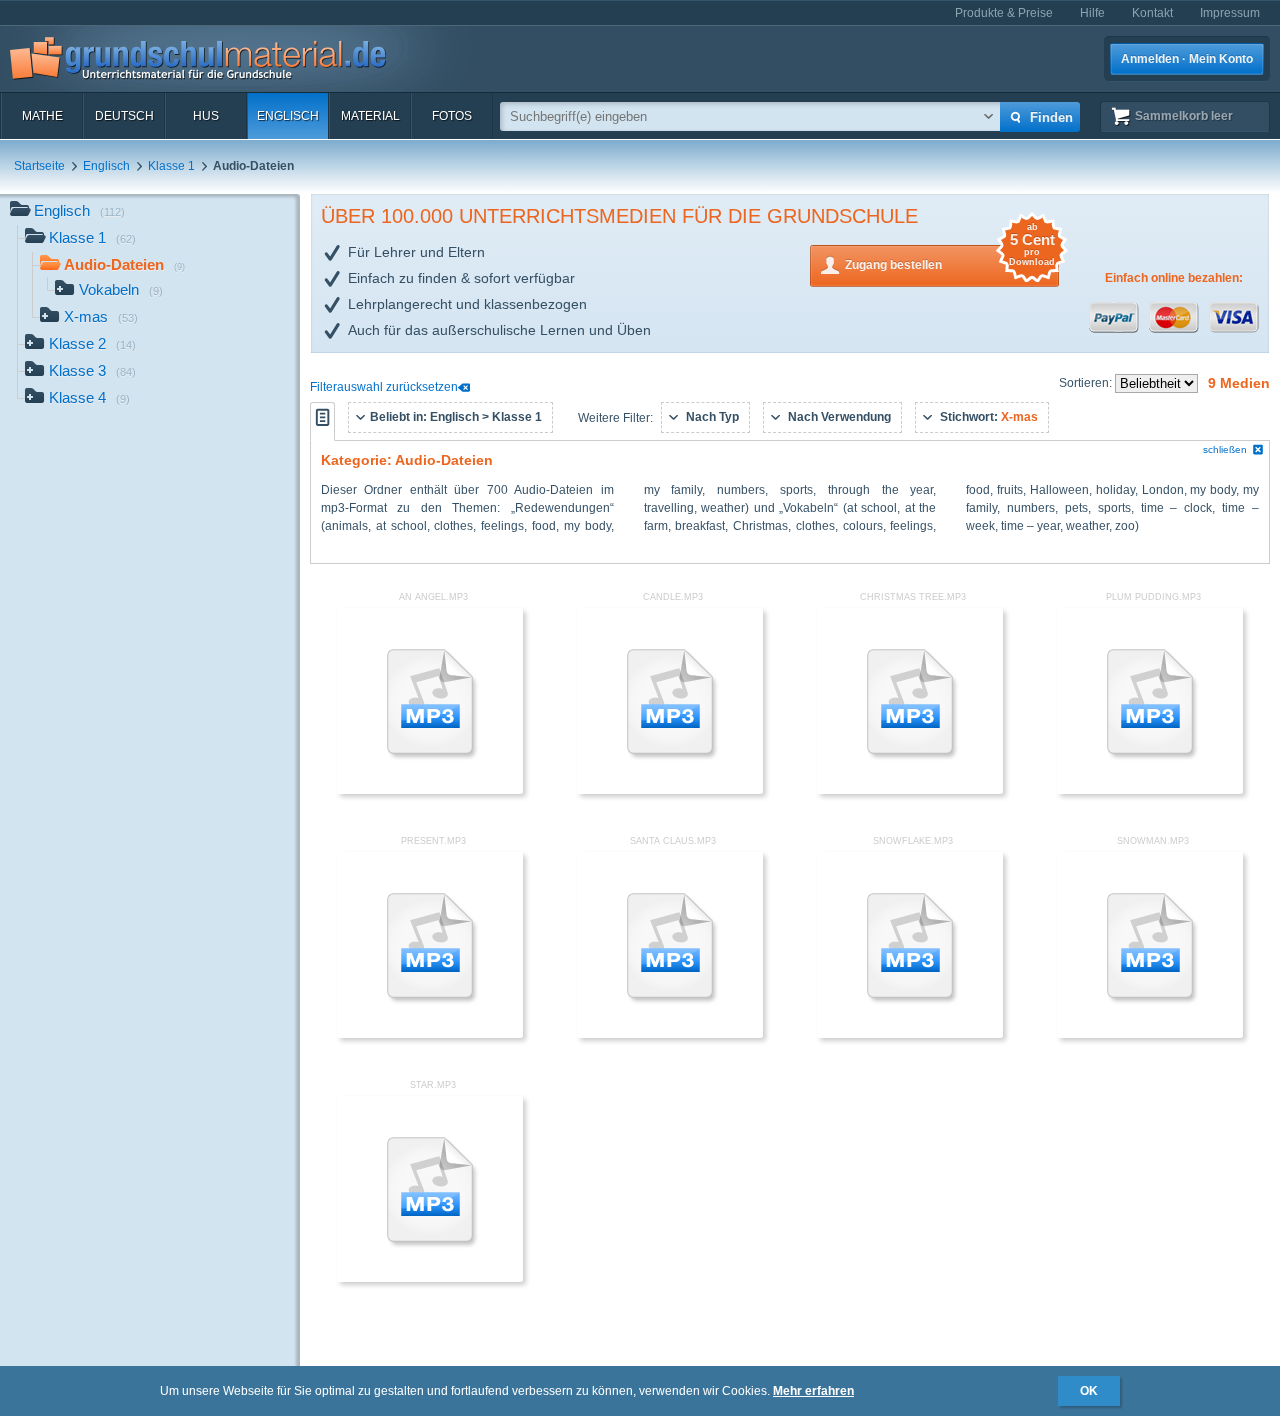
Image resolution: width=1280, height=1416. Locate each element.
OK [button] (1089, 1391)
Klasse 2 (92, 343)
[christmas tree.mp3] (910, 790)
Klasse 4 (89, 397)
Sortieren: (1087, 383)
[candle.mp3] (670, 790)
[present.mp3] (430, 1034)
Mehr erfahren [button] (813, 1391)
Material (370, 116)
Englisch (288, 116)
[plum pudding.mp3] (1150, 790)
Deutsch (124, 116)
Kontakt (1152, 13)
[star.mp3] (430, 1278)
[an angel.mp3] (430, 790)
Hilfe (1092, 13)
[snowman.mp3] (1150, 1034)
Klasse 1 (171, 166)
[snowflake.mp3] (910, 1034)
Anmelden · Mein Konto (1187, 59)
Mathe (42, 116)
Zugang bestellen (950, 258)
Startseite (39, 166)
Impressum (1230, 13)
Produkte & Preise (1004, 13)
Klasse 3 (92, 370)
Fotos (452, 116)
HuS (206, 116)
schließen (1225, 449)
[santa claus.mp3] (670, 1034)
